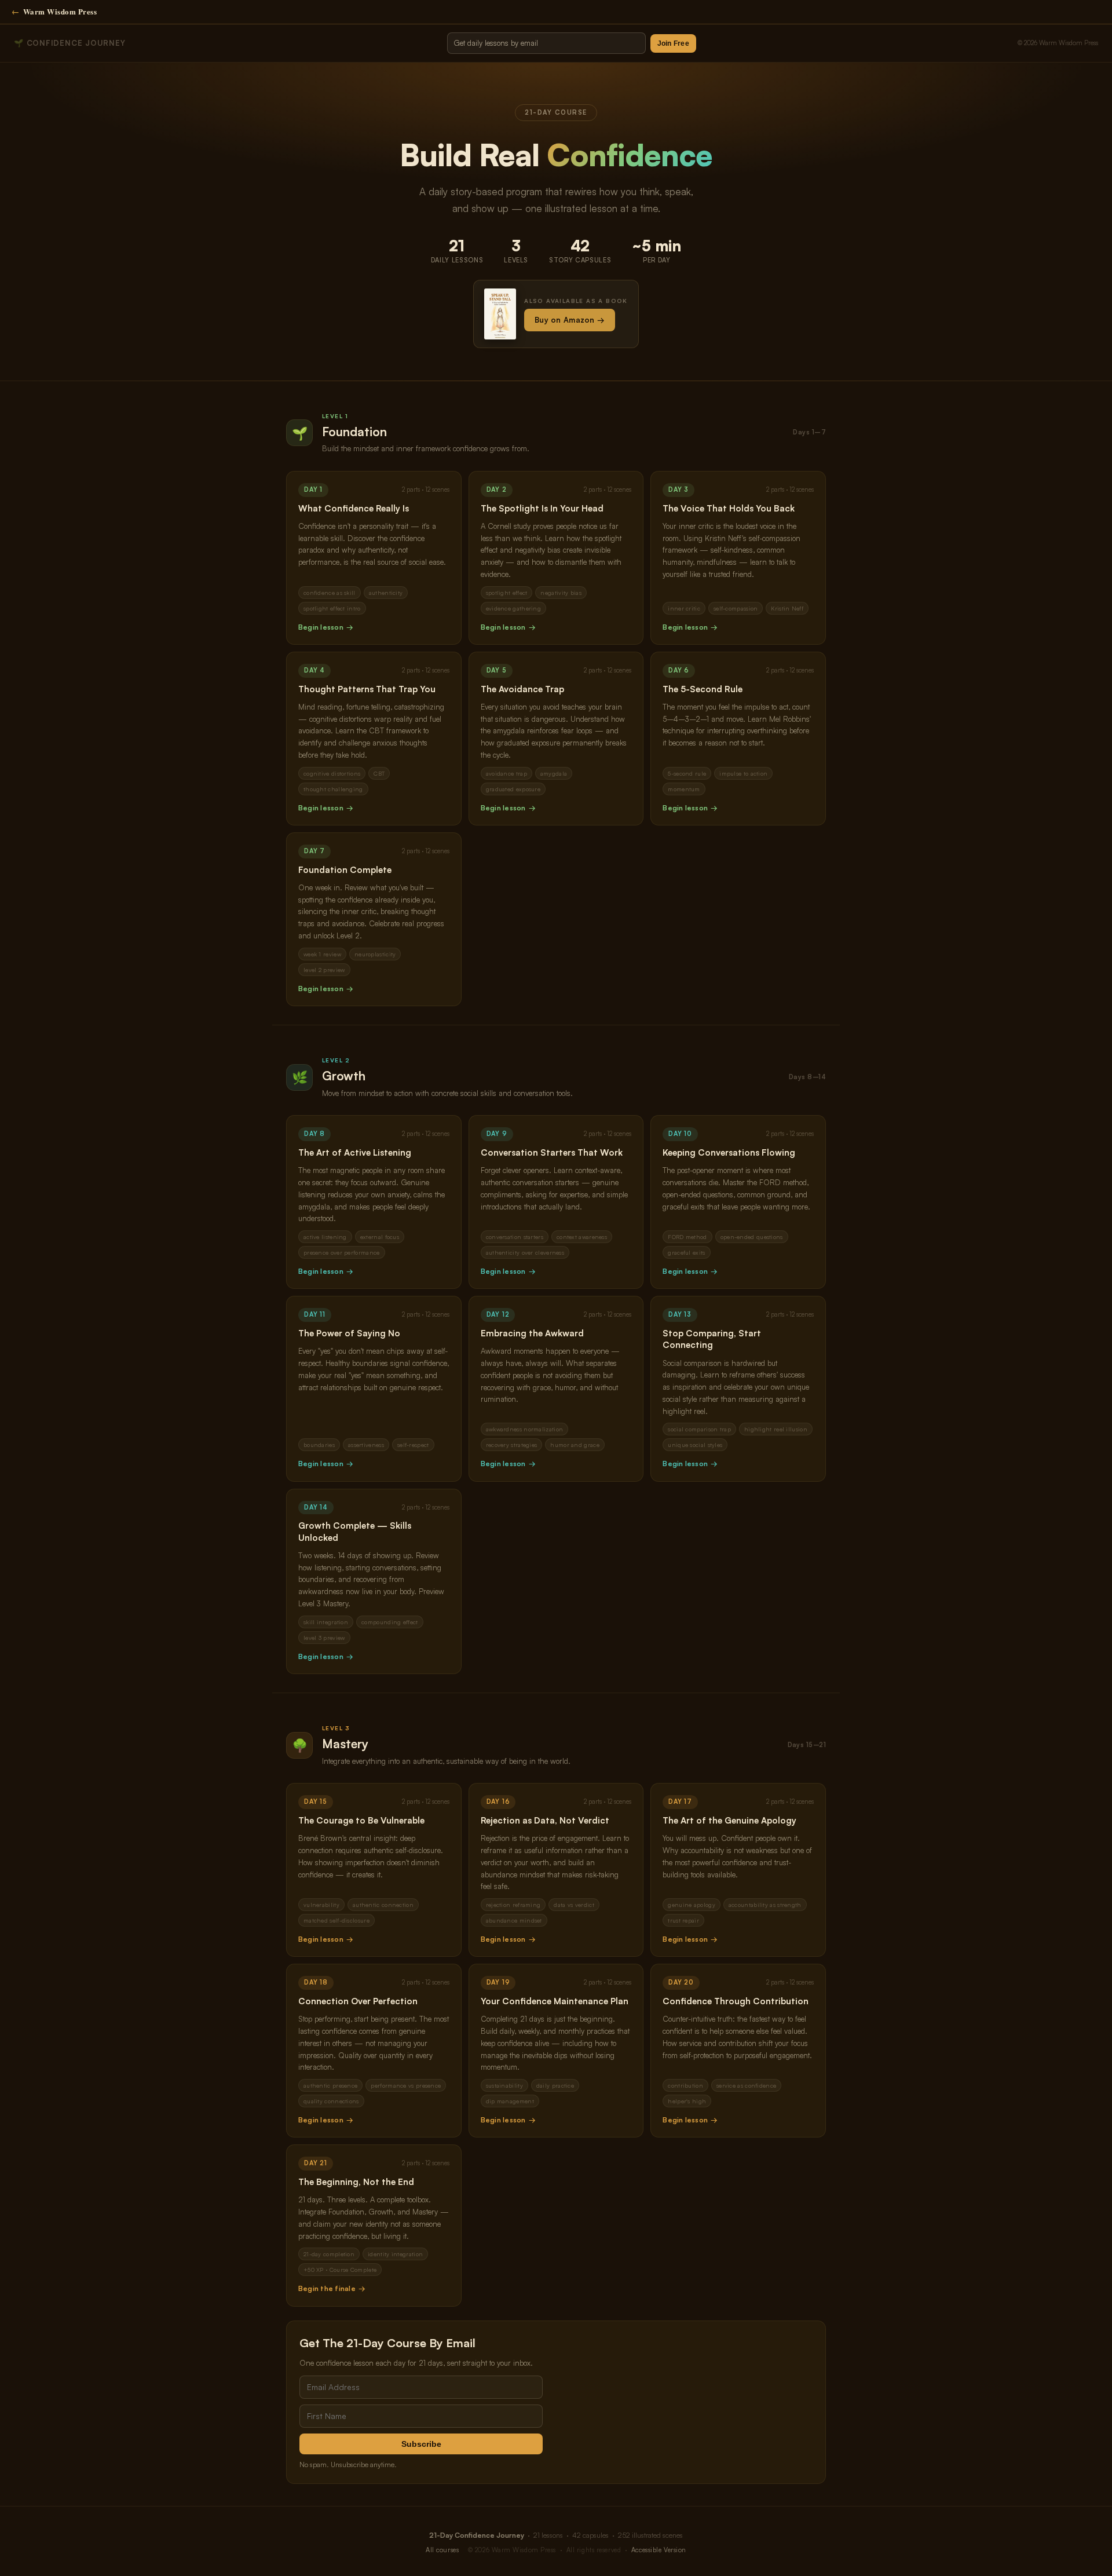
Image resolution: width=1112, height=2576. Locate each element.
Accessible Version (659, 2550)
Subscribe (421, 2444)
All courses (442, 2550)
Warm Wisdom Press (54, 11)
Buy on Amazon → (570, 320)
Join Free (673, 43)
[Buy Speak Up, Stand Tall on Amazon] (500, 314)
